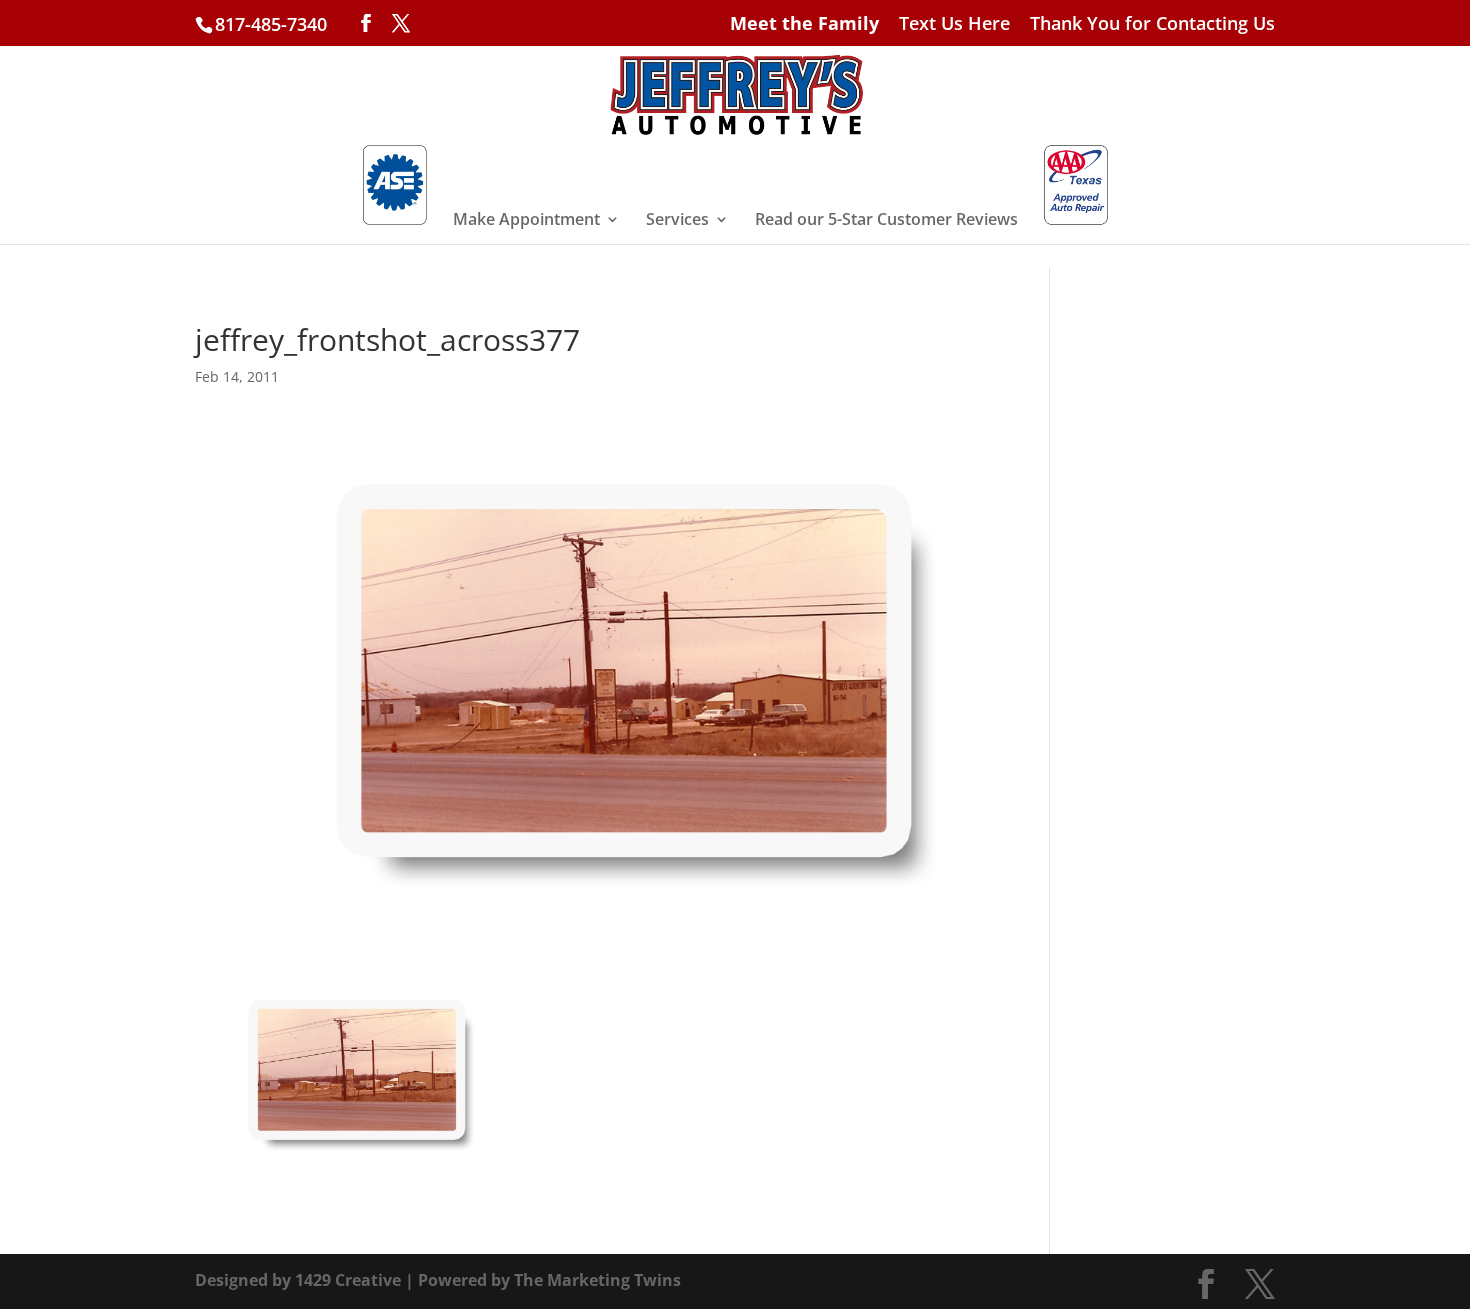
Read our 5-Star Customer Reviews (886, 221)
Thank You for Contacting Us (1152, 24)
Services (677, 221)
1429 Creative (348, 1280)
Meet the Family (804, 24)
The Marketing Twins (597, 1280)
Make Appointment (526, 221)
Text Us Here (954, 24)
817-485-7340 (271, 24)
